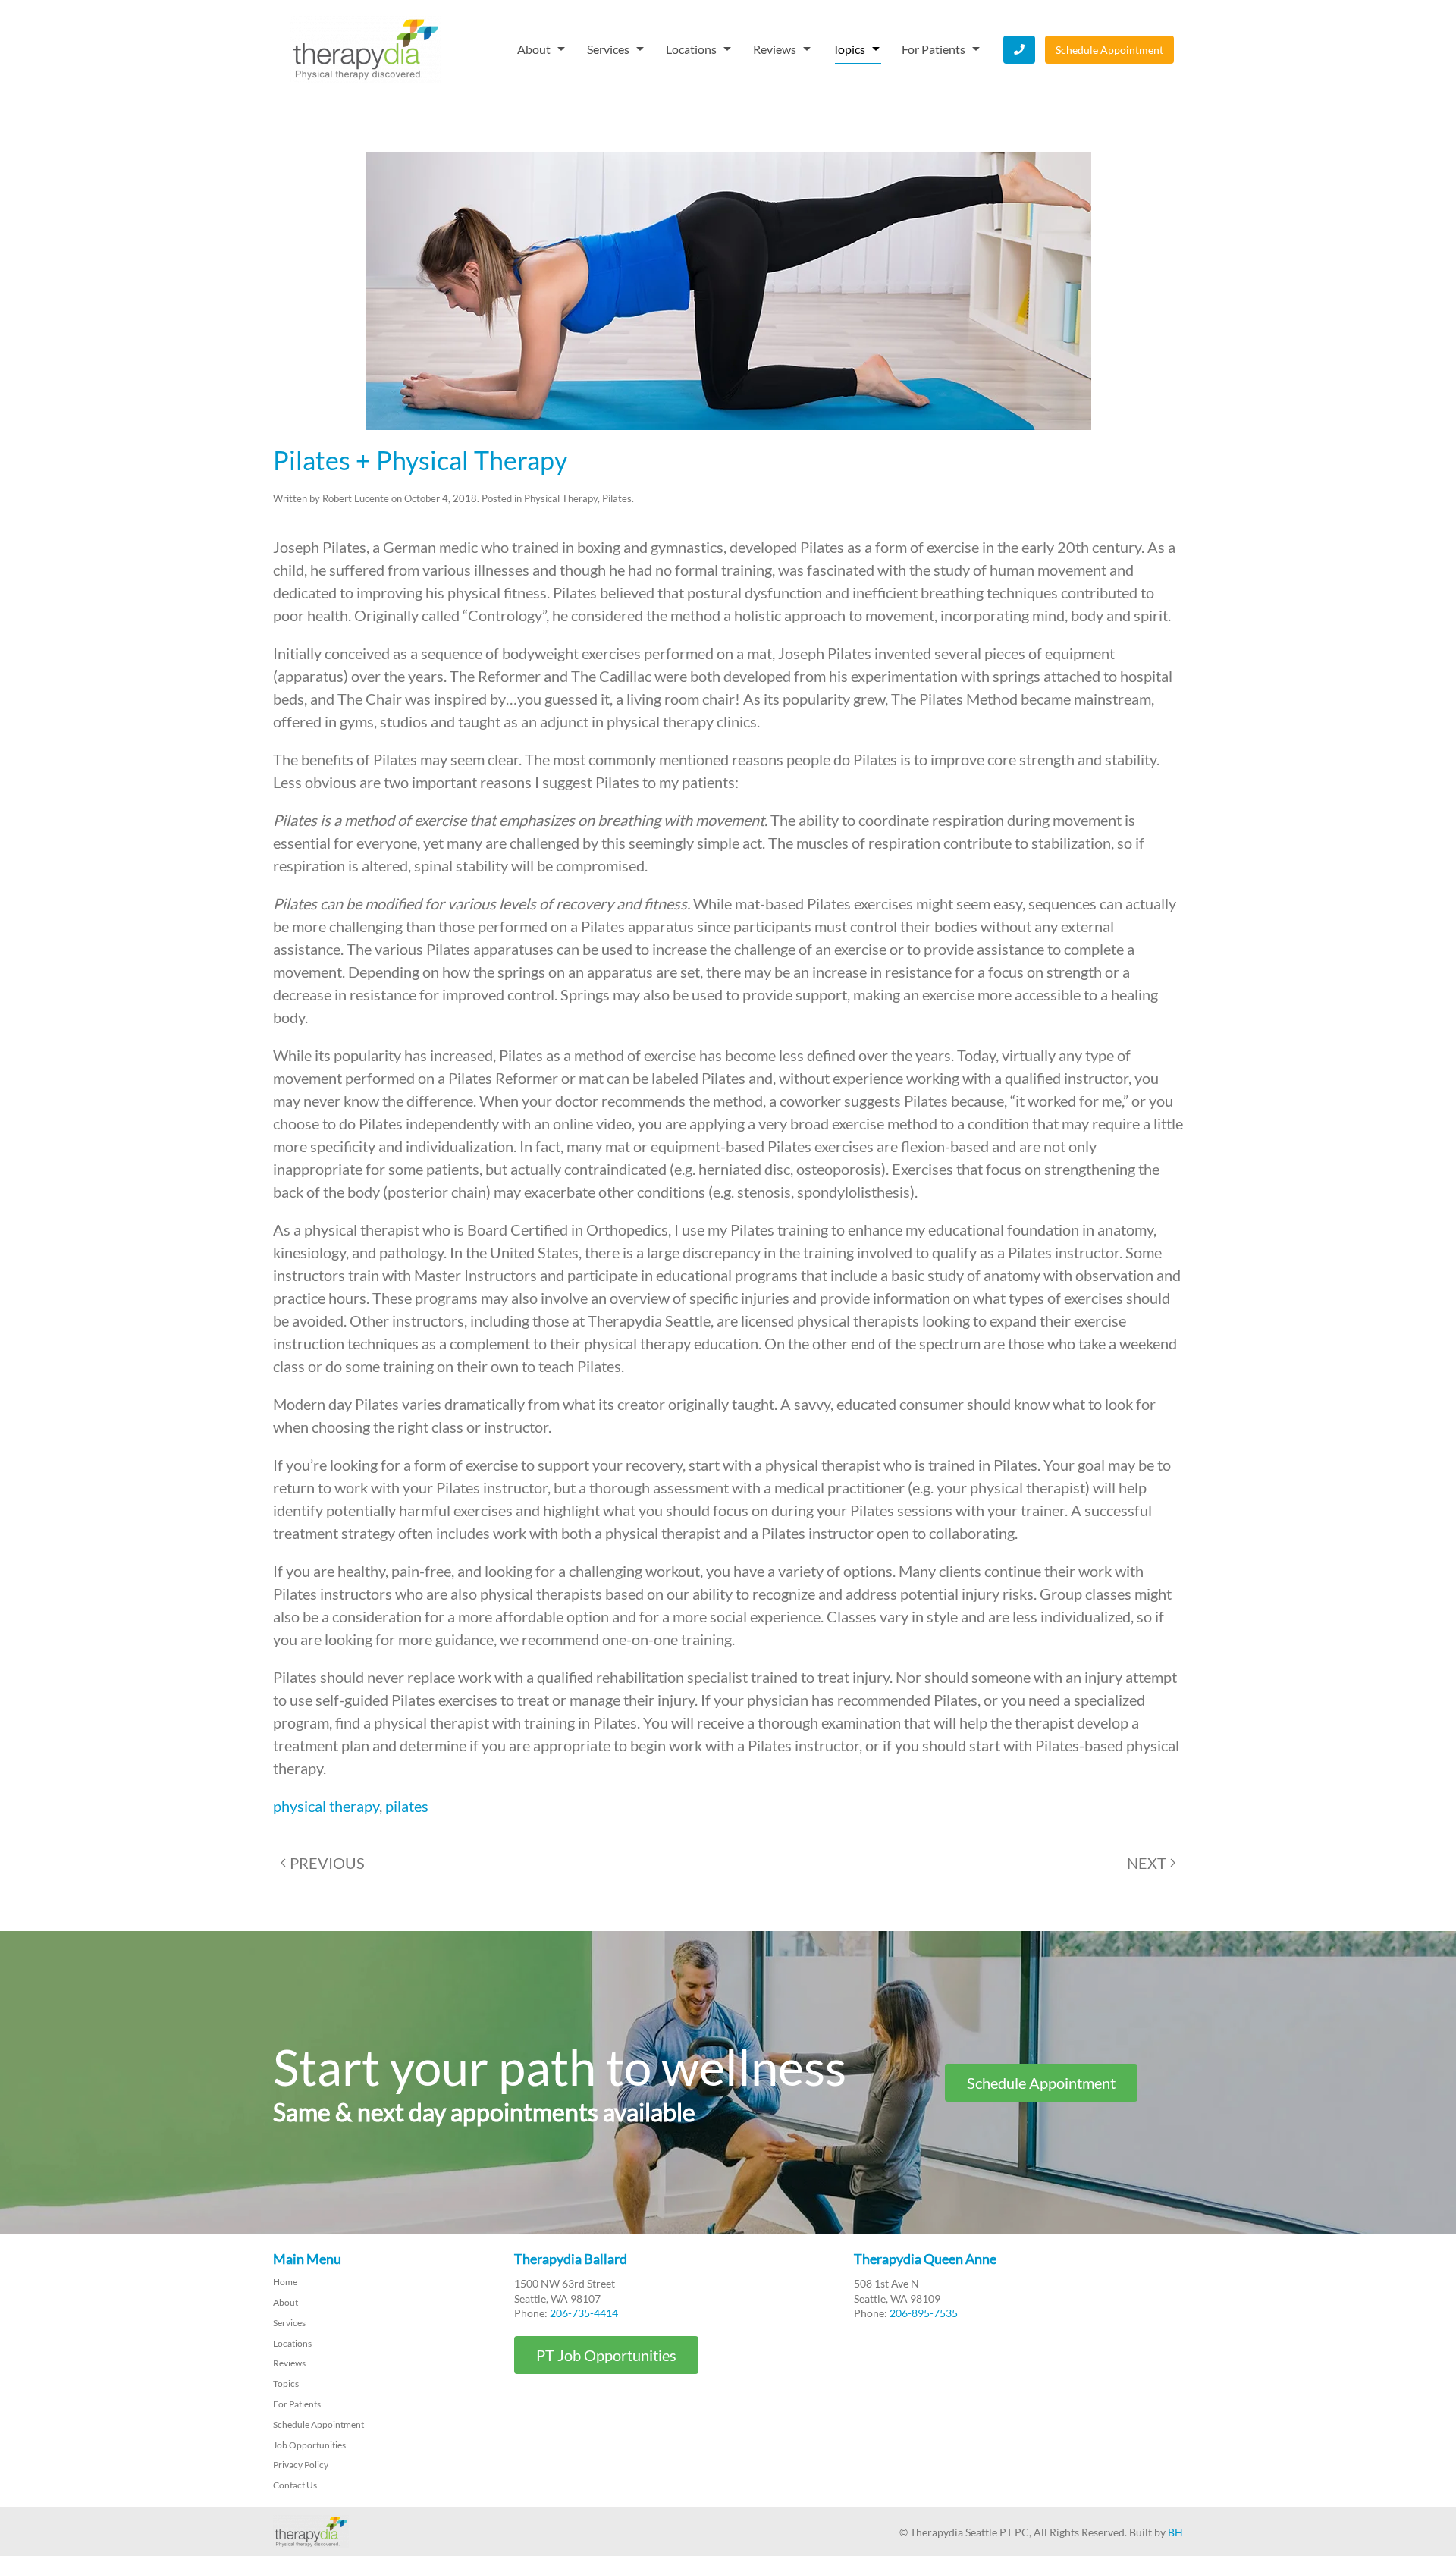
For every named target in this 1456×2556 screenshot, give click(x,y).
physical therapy (326, 1806)
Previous (327, 1863)
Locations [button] (691, 49)
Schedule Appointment (1109, 50)
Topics (286, 2383)
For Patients (297, 2404)
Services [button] (608, 49)
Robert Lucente (356, 498)
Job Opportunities (309, 2445)
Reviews (289, 2363)
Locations (292, 2343)
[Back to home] (366, 49)
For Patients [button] (934, 49)
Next (1147, 1863)
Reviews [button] (775, 49)
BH (1175, 2532)
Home (285, 2282)
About (286, 2302)
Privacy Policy (301, 2465)
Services (289, 2323)
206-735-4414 (584, 2313)
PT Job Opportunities (606, 2355)
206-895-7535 (924, 2313)
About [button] (534, 49)
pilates (407, 1806)
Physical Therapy (561, 498)
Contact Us (295, 2485)
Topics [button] (849, 49)
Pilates (617, 498)
